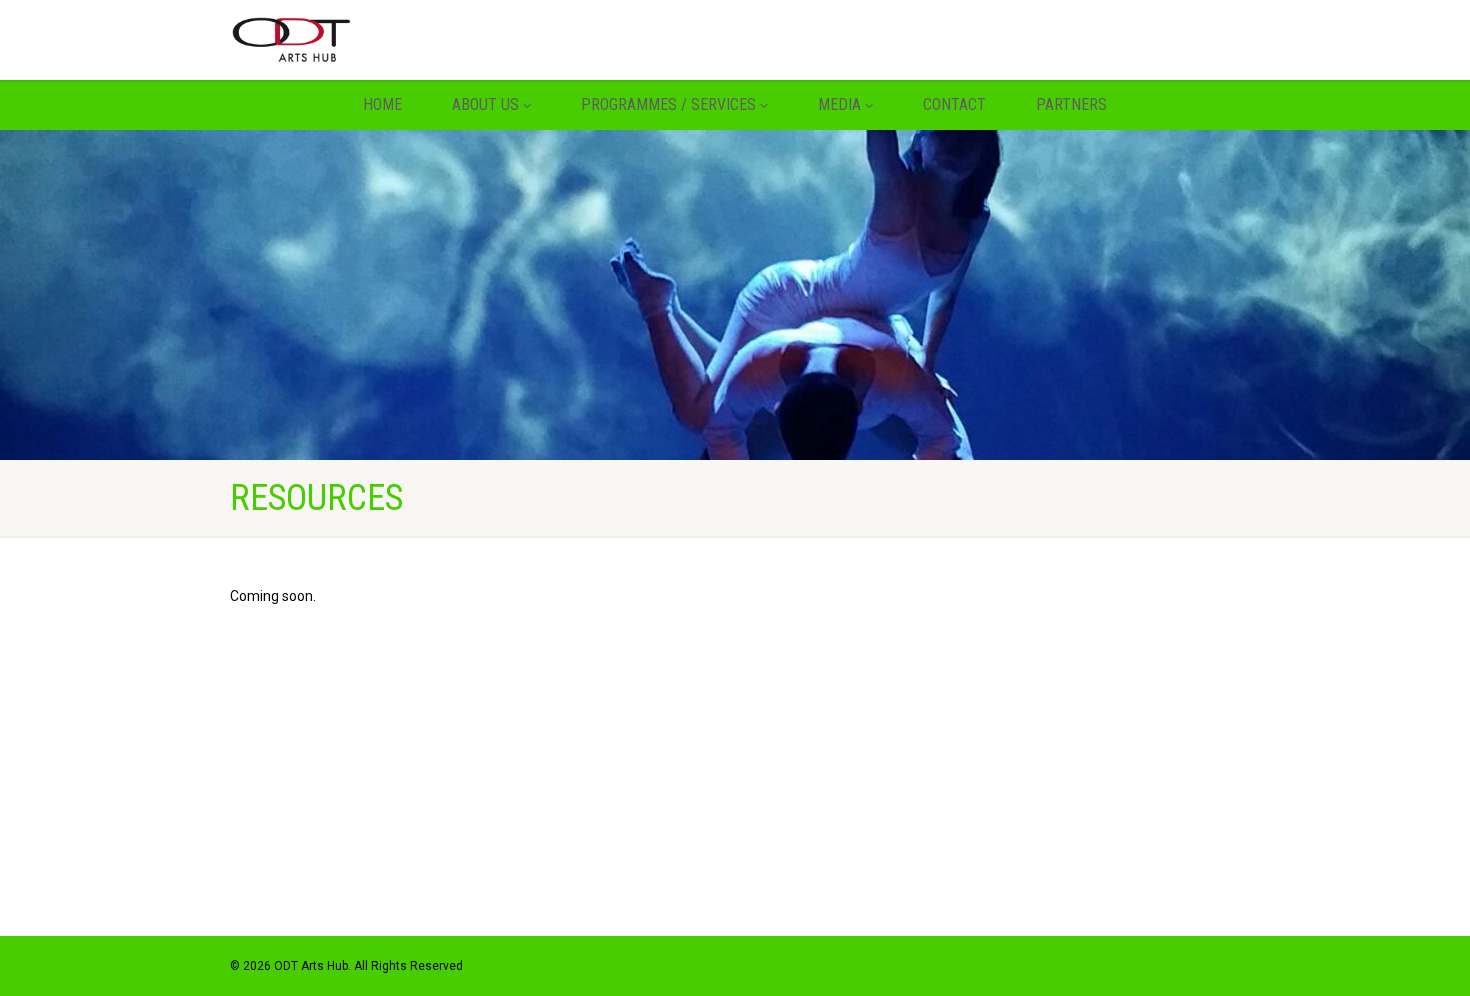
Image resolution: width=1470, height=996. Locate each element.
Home (382, 104)
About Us (485, 104)
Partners (1071, 104)
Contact (954, 104)
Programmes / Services (668, 104)
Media (839, 104)
